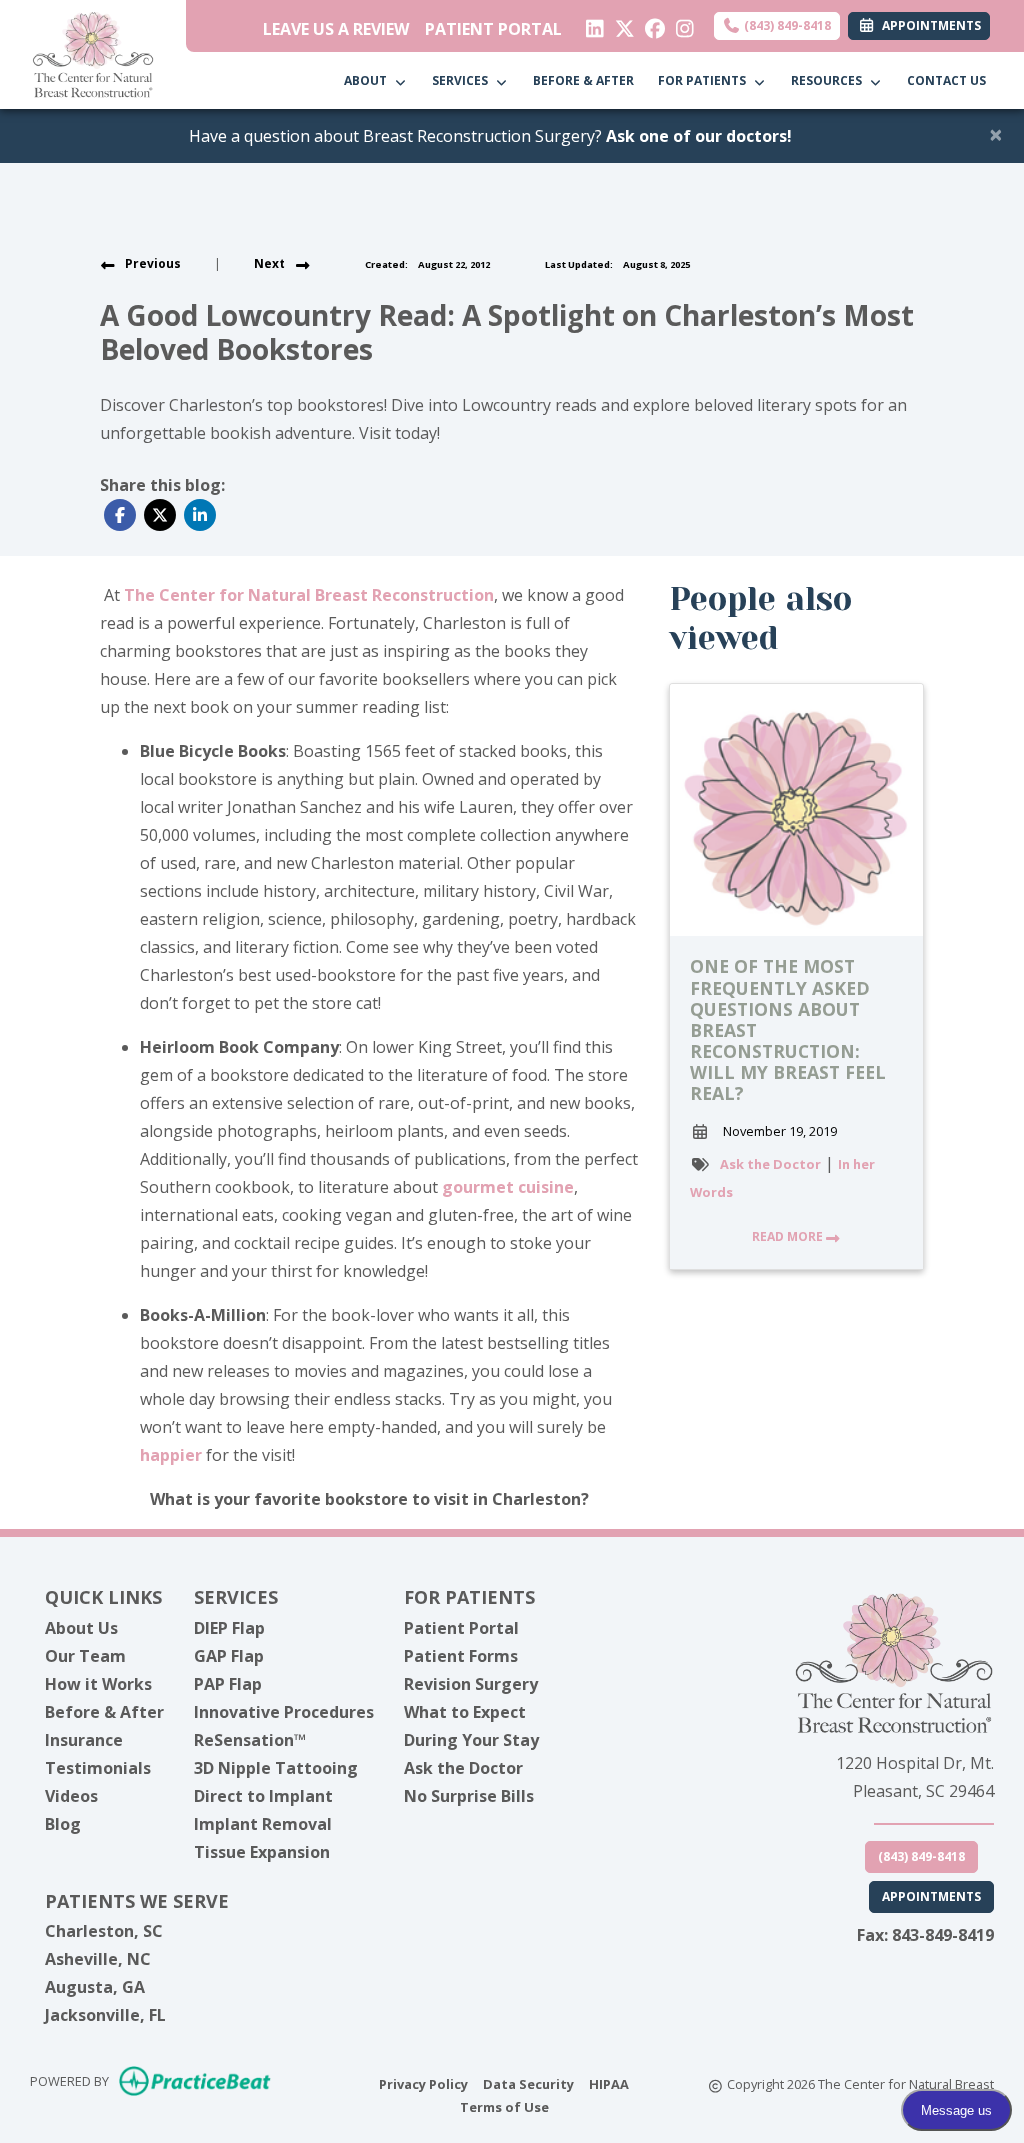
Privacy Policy (423, 2083)
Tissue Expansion (262, 1852)
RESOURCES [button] (829, 80)
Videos (71, 1796)
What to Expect (465, 1712)
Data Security (528, 2083)
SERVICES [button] (463, 80)
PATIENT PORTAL (493, 29)
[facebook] (650, 24)
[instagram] (680, 24)
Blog (63, 1824)
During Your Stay (471, 1740)
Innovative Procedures (284, 1712)
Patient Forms (461, 1656)
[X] (620, 24)
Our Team (85, 1656)
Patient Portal (461, 1628)
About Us (81, 1628)
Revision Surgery (471, 1684)
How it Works (98, 1684)
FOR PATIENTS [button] (705, 80)
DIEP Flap (229, 1628)
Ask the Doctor (770, 1164)
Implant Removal (263, 1824)
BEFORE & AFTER (583, 80)
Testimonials (98, 1768)
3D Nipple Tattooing (276, 1768)
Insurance (84, 1740)
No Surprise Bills (469, 1796)
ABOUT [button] (368, 80)
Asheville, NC (98, 1959)
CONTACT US (946, 80)
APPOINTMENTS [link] (928, 25)
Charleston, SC (104, 1931)
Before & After (104, 1712)
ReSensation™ (250, 1740)
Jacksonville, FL (105, 2015)
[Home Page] (93, 53)
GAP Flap (229, 1656)
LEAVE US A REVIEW (336, 29)
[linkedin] (590, 24)
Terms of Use (504, 2106)
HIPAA (609, 2083)
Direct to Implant (263, 1796)
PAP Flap (228, 1684)
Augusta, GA (95, 1987)
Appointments (931, 1896)
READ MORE (789, 1236)
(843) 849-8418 (786, 25)
